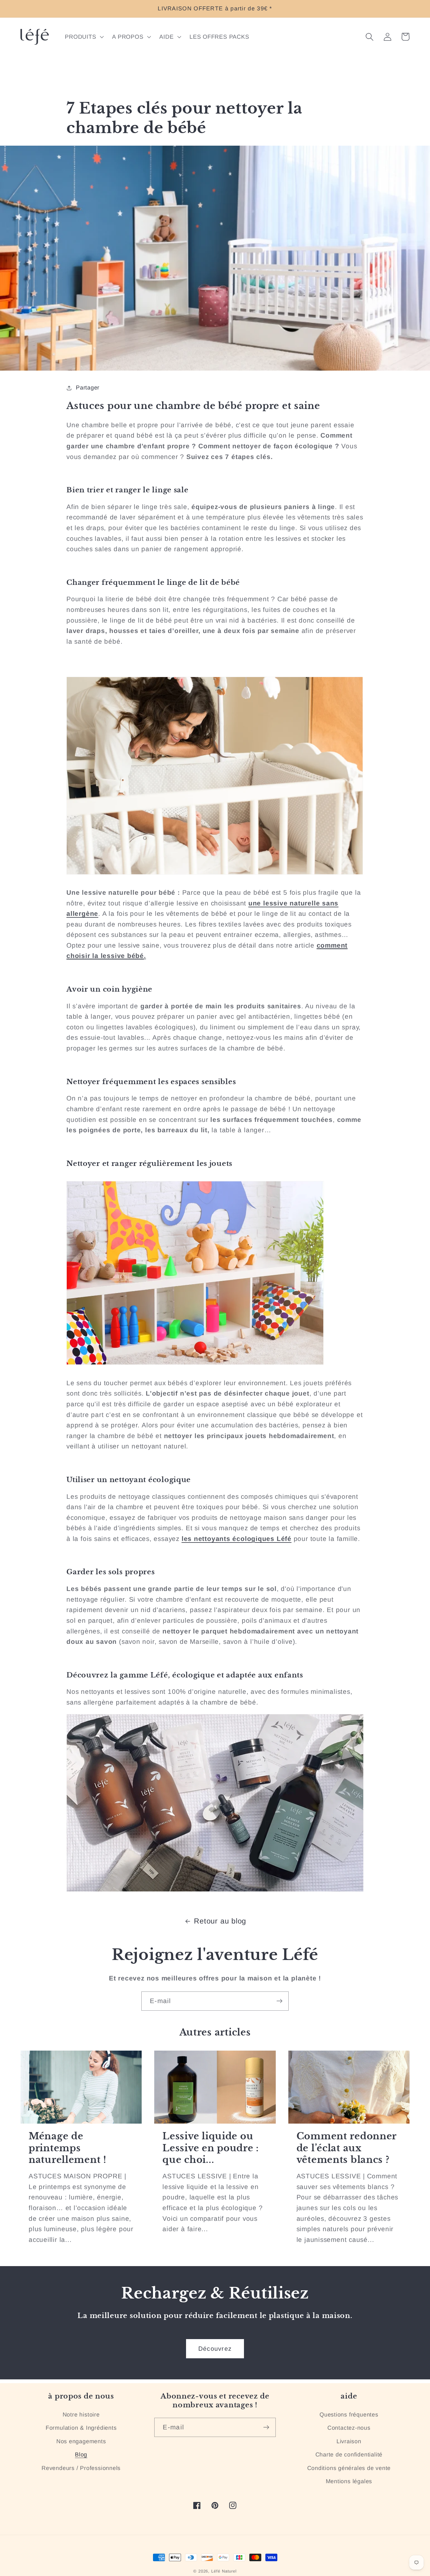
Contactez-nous (349, 2428)
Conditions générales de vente (349, 2468)
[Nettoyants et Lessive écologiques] (215, 1889)
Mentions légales (349, 2481)
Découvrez (215, 2349)
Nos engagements (81, 2441)
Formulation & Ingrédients (81, 2428)
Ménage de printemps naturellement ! (68, 2148)
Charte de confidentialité (349, 2455)
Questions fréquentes (349, 2415)
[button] (84, 37)
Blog (81, 2455)
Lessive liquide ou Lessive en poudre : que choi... (211, 2148)
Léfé (216, 2571)
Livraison (349, 2441)
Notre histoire (81, 2415)
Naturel (229, 2571)
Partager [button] (88, 388)
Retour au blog (220, 1921)
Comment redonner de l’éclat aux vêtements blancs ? (347, 2148)
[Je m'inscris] (279, 2001)
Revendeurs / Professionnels (81, 2468)
